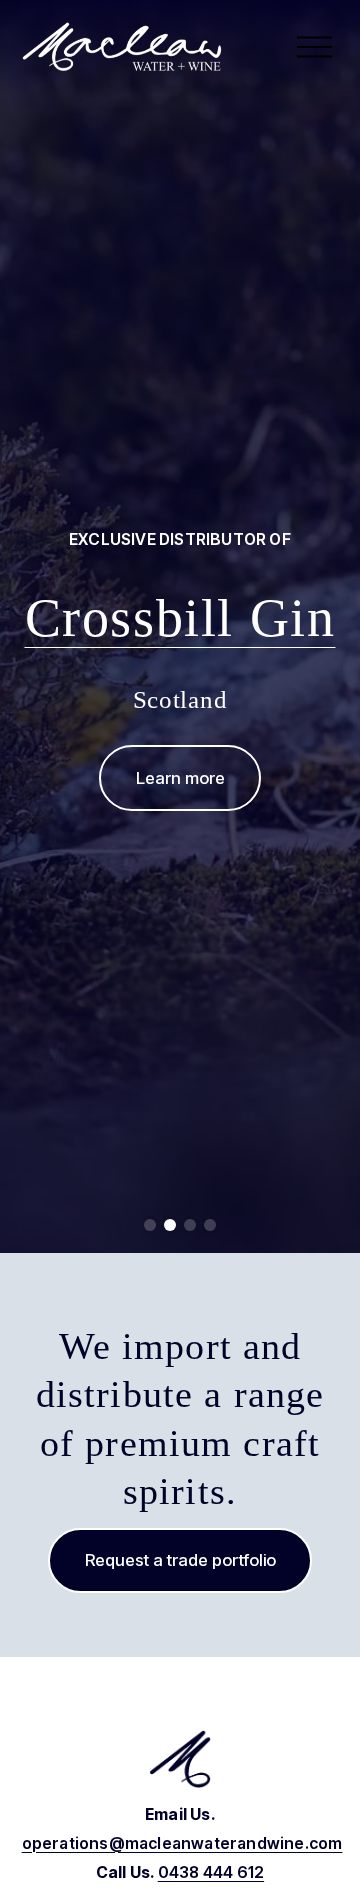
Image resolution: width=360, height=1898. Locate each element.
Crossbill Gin (180, 618)
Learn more (180, 778)
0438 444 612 (211, 1872)
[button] (150, 1225)
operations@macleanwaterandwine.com (182, 1843)
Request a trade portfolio (180, 1560)
